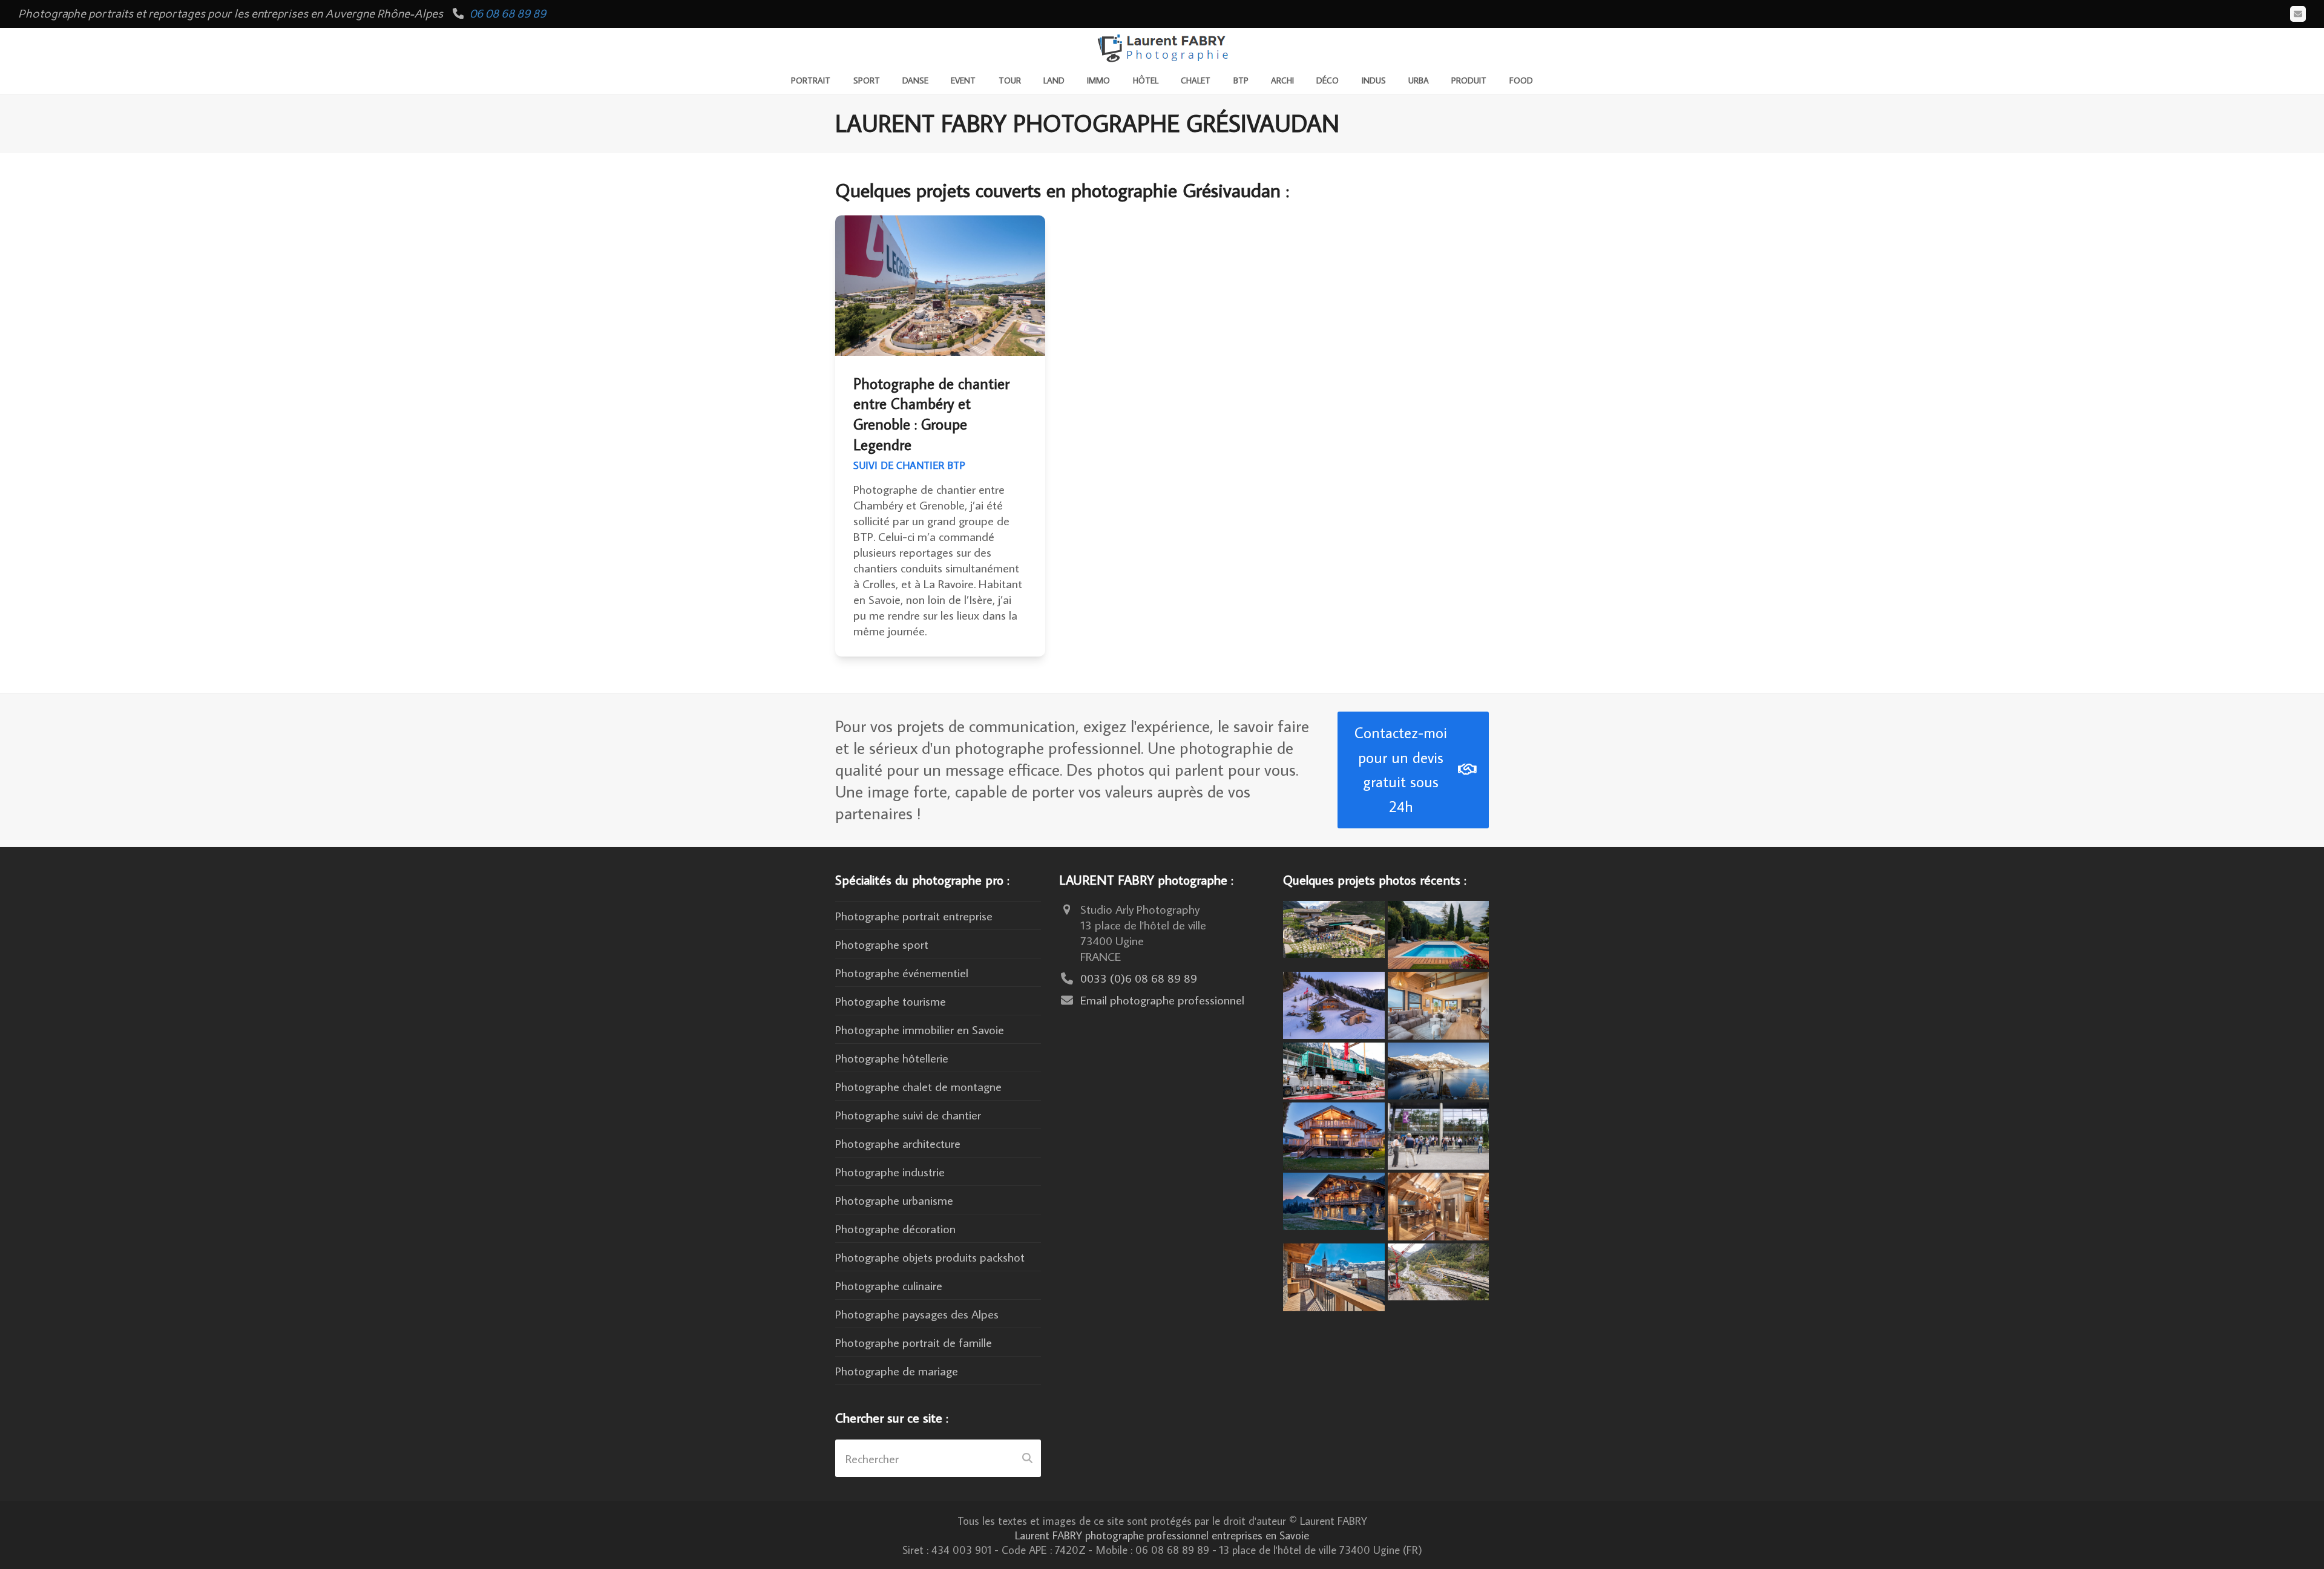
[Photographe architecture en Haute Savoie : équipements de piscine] (1439, 933)
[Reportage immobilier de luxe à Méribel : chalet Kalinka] (1439, 1205)
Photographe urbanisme (894, 1200)
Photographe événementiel (902, 972)
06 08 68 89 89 (508, 14)
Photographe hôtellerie (892, 1058)
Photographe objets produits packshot (930, 1257)
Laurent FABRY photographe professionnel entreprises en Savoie (1162, 1535)
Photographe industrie (890, 1171)
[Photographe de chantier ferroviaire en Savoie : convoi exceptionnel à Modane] (1334, 1069)
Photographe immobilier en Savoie (920, 1029)
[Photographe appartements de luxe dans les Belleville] (1334, 1275)
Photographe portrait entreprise (914, 916)
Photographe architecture (898, 1143)
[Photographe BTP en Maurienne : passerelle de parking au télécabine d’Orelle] (1439, 1270)
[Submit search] (1027, 1458)
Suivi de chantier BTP (909, 465)
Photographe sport (882, 944)
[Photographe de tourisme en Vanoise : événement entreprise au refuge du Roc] (1334, 928)
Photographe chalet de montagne (918, 1086)
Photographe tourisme (891, 1001)
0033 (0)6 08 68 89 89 (1139, 978)
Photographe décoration (895, 1228)
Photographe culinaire (889, 1285)
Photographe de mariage (897, 1371)
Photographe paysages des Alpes (917, 1314)
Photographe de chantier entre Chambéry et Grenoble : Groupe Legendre (931, 414)
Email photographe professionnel (1162, 1000)
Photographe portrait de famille (914, 1342)
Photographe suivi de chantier (908, 1115)
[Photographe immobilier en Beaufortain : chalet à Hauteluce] (1439, 1003)
